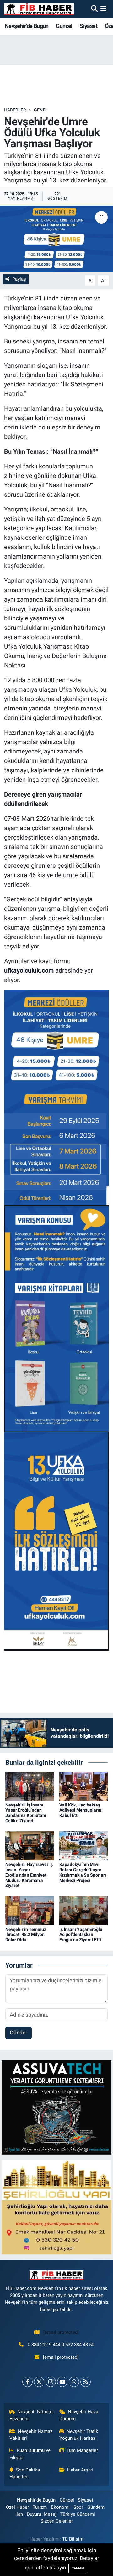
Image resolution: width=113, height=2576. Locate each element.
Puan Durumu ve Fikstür (30, 2454)
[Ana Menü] (103, 9)
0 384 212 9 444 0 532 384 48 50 (61, 2345)
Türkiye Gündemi (78, 2514)
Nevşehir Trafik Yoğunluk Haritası (79, 2435)
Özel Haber (17, 2507)
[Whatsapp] (74, 2382)
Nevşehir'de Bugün (27, 26)
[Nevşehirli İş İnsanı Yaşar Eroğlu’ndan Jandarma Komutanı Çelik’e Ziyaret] (30, 1786)
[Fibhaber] (39, 9)
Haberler (15, 110)
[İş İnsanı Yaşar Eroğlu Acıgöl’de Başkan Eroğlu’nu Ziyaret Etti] (84, 1910)
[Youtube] (62, 2382)
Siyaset (89, 26)
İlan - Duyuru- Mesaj (36, 2514)
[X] (39, 2382)
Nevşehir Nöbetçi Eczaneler (32, 2415)
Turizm (40, 2507)
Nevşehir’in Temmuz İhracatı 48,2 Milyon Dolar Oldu (26, 1935)
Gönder (19, 2033)
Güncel (64, 26)
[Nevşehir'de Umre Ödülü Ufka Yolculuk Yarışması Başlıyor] (56, 239)
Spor (78, 2507)
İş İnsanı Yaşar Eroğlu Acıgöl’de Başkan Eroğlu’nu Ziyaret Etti (81, 1935)
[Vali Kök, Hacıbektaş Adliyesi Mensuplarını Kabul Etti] (84, 1786)
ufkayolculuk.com (29, 970)
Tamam (78, 2568)
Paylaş (19, 279)
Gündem (96, 2507)
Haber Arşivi (80, 2470)
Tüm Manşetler (82, 2450)
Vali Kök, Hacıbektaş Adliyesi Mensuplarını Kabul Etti (81, 1810)
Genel (41, 110)
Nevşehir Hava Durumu (79, 2415)
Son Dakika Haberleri (25, 2473)
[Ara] (94, 9)
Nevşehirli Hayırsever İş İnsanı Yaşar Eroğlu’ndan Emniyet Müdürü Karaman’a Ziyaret (29, 1875)
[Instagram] (51, 2382)
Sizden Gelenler (57, 2521)
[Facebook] (27, 2382)
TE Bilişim (73, 2539)
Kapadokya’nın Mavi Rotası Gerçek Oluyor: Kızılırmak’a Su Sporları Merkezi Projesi (83, 1872)
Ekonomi (60, 2507)
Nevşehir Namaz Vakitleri (31, 2435)
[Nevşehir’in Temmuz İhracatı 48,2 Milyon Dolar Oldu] (30, 1910)
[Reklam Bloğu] (56, 2107)
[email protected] (61, 2332)
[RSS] (86, 2382)
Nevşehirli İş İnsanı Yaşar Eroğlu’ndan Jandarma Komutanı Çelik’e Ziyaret (26, 1813)
